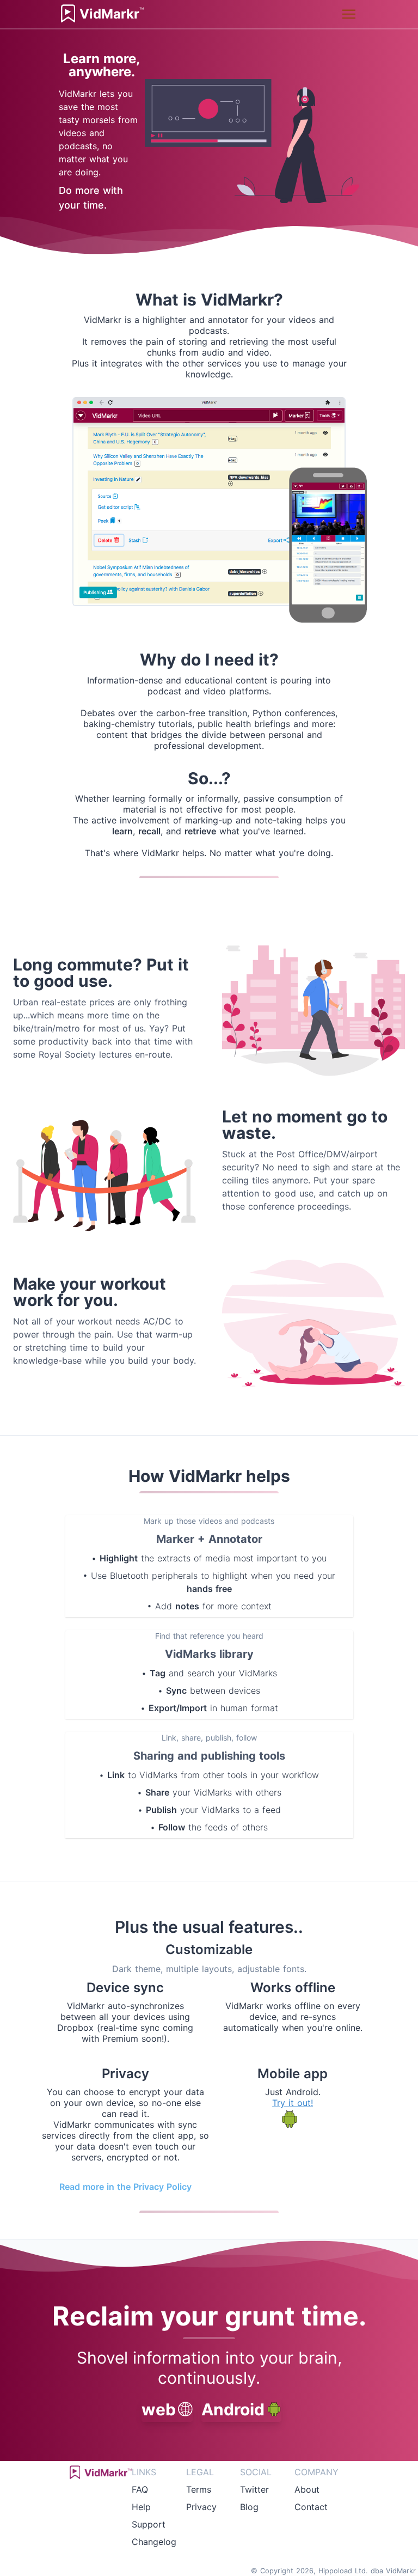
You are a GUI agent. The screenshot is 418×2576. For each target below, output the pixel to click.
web (159, 2409)
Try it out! (293, 2103)
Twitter (254, 2489)
